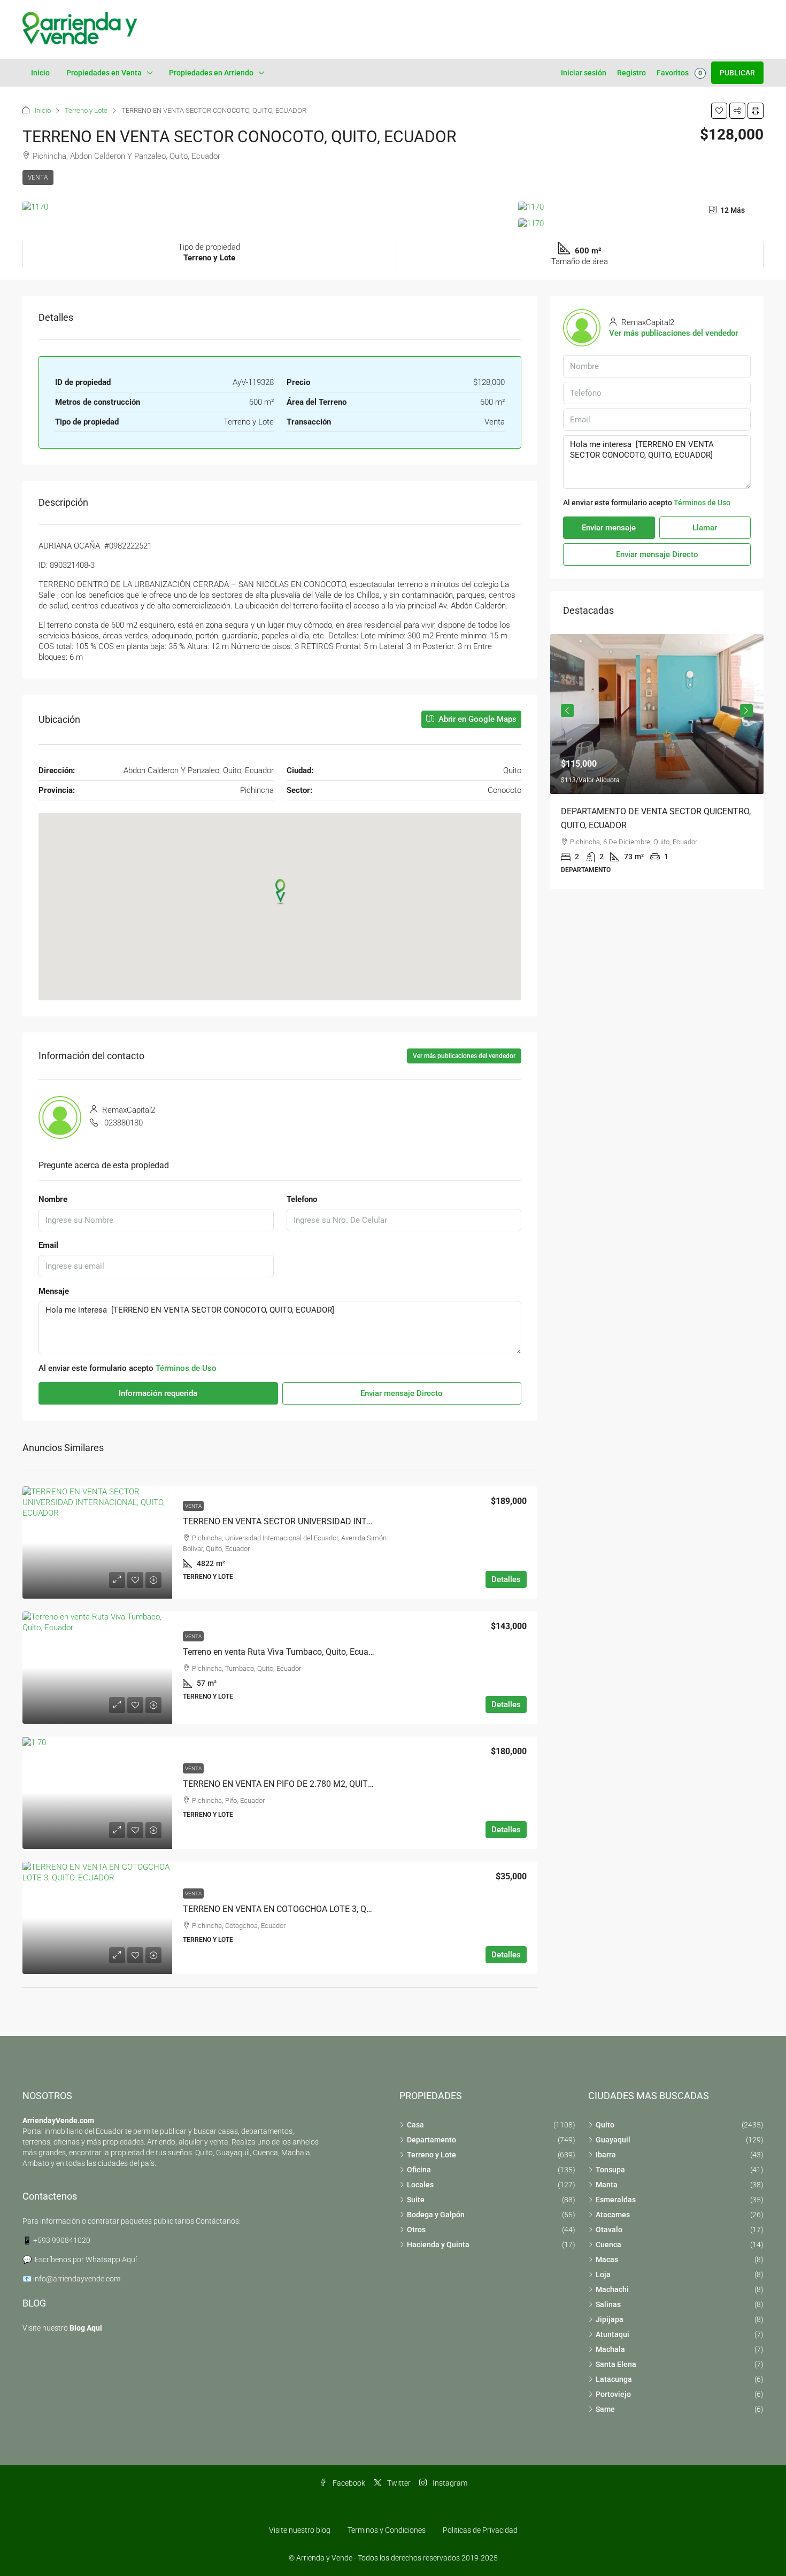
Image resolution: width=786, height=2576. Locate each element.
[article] (657, 762)
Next (746, 711)
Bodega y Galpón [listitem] (436, 2215)
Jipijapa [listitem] (610, 2319)
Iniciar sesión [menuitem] (584, 73)
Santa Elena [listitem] (616, 2364)
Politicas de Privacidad (480, 2530)
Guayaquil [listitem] (613, 2140)
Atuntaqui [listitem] (612, 2334)
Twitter (398, 2483)
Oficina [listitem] (419, 2170)
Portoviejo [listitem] (613, 2394)
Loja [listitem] (603, 2274)
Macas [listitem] (607, 2259)
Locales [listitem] (420, 2185)
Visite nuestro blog (300, 2530)
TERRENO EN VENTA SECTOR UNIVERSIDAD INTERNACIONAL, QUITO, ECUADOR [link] (335, 1521)
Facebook (348, 2483)
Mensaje (54, 1291)
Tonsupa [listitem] (610, 2170)
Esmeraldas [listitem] (616, 2200)
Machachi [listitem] (612, 2289)
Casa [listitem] (415, 2125)
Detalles (506, 1579)
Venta (38, 178)
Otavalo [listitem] (609, 2230)
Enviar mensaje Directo (402, 1393)
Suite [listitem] (416, 2200)
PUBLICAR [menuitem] (737, 73)
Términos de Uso (186, 1368)
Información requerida (158, 1393)
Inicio (40, 73)
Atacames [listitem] (613, 2215)
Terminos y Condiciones (387, 2530)
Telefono (302, 1199)
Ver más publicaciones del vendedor (464, 1056)
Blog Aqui (86, 2328)
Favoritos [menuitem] (679, 73)
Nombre (53, 1199)
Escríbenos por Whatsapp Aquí (86, 2259)
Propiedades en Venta (104, 73)
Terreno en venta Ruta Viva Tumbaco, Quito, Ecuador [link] (282, 1652)
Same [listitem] (605, 2409)
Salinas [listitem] (608, 2304)
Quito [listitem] (605, 2125)
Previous (567, 711)
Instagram (449, 2483)
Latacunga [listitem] (614, 2379)
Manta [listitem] (607, 2185)
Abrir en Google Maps (476, 719)
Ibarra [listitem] (606, 2155)
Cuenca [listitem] (608, 2245)
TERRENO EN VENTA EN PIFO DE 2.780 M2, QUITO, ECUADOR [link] (299, 1784)
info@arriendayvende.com (77, 2279)
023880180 (124, 1123)
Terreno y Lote (86, 110)
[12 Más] (641, 223)
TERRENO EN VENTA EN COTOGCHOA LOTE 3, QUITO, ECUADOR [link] (305, 1909)
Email (48, 1245)
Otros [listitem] (416, 2230)
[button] (719, 111)
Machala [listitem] (610, 2349)
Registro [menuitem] (631, 73)
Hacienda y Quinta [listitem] (438, 2245)
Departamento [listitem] (431, 2140)
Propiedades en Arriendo (211, 73)
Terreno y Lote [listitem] (431, 2155)
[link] (97, 1542)
